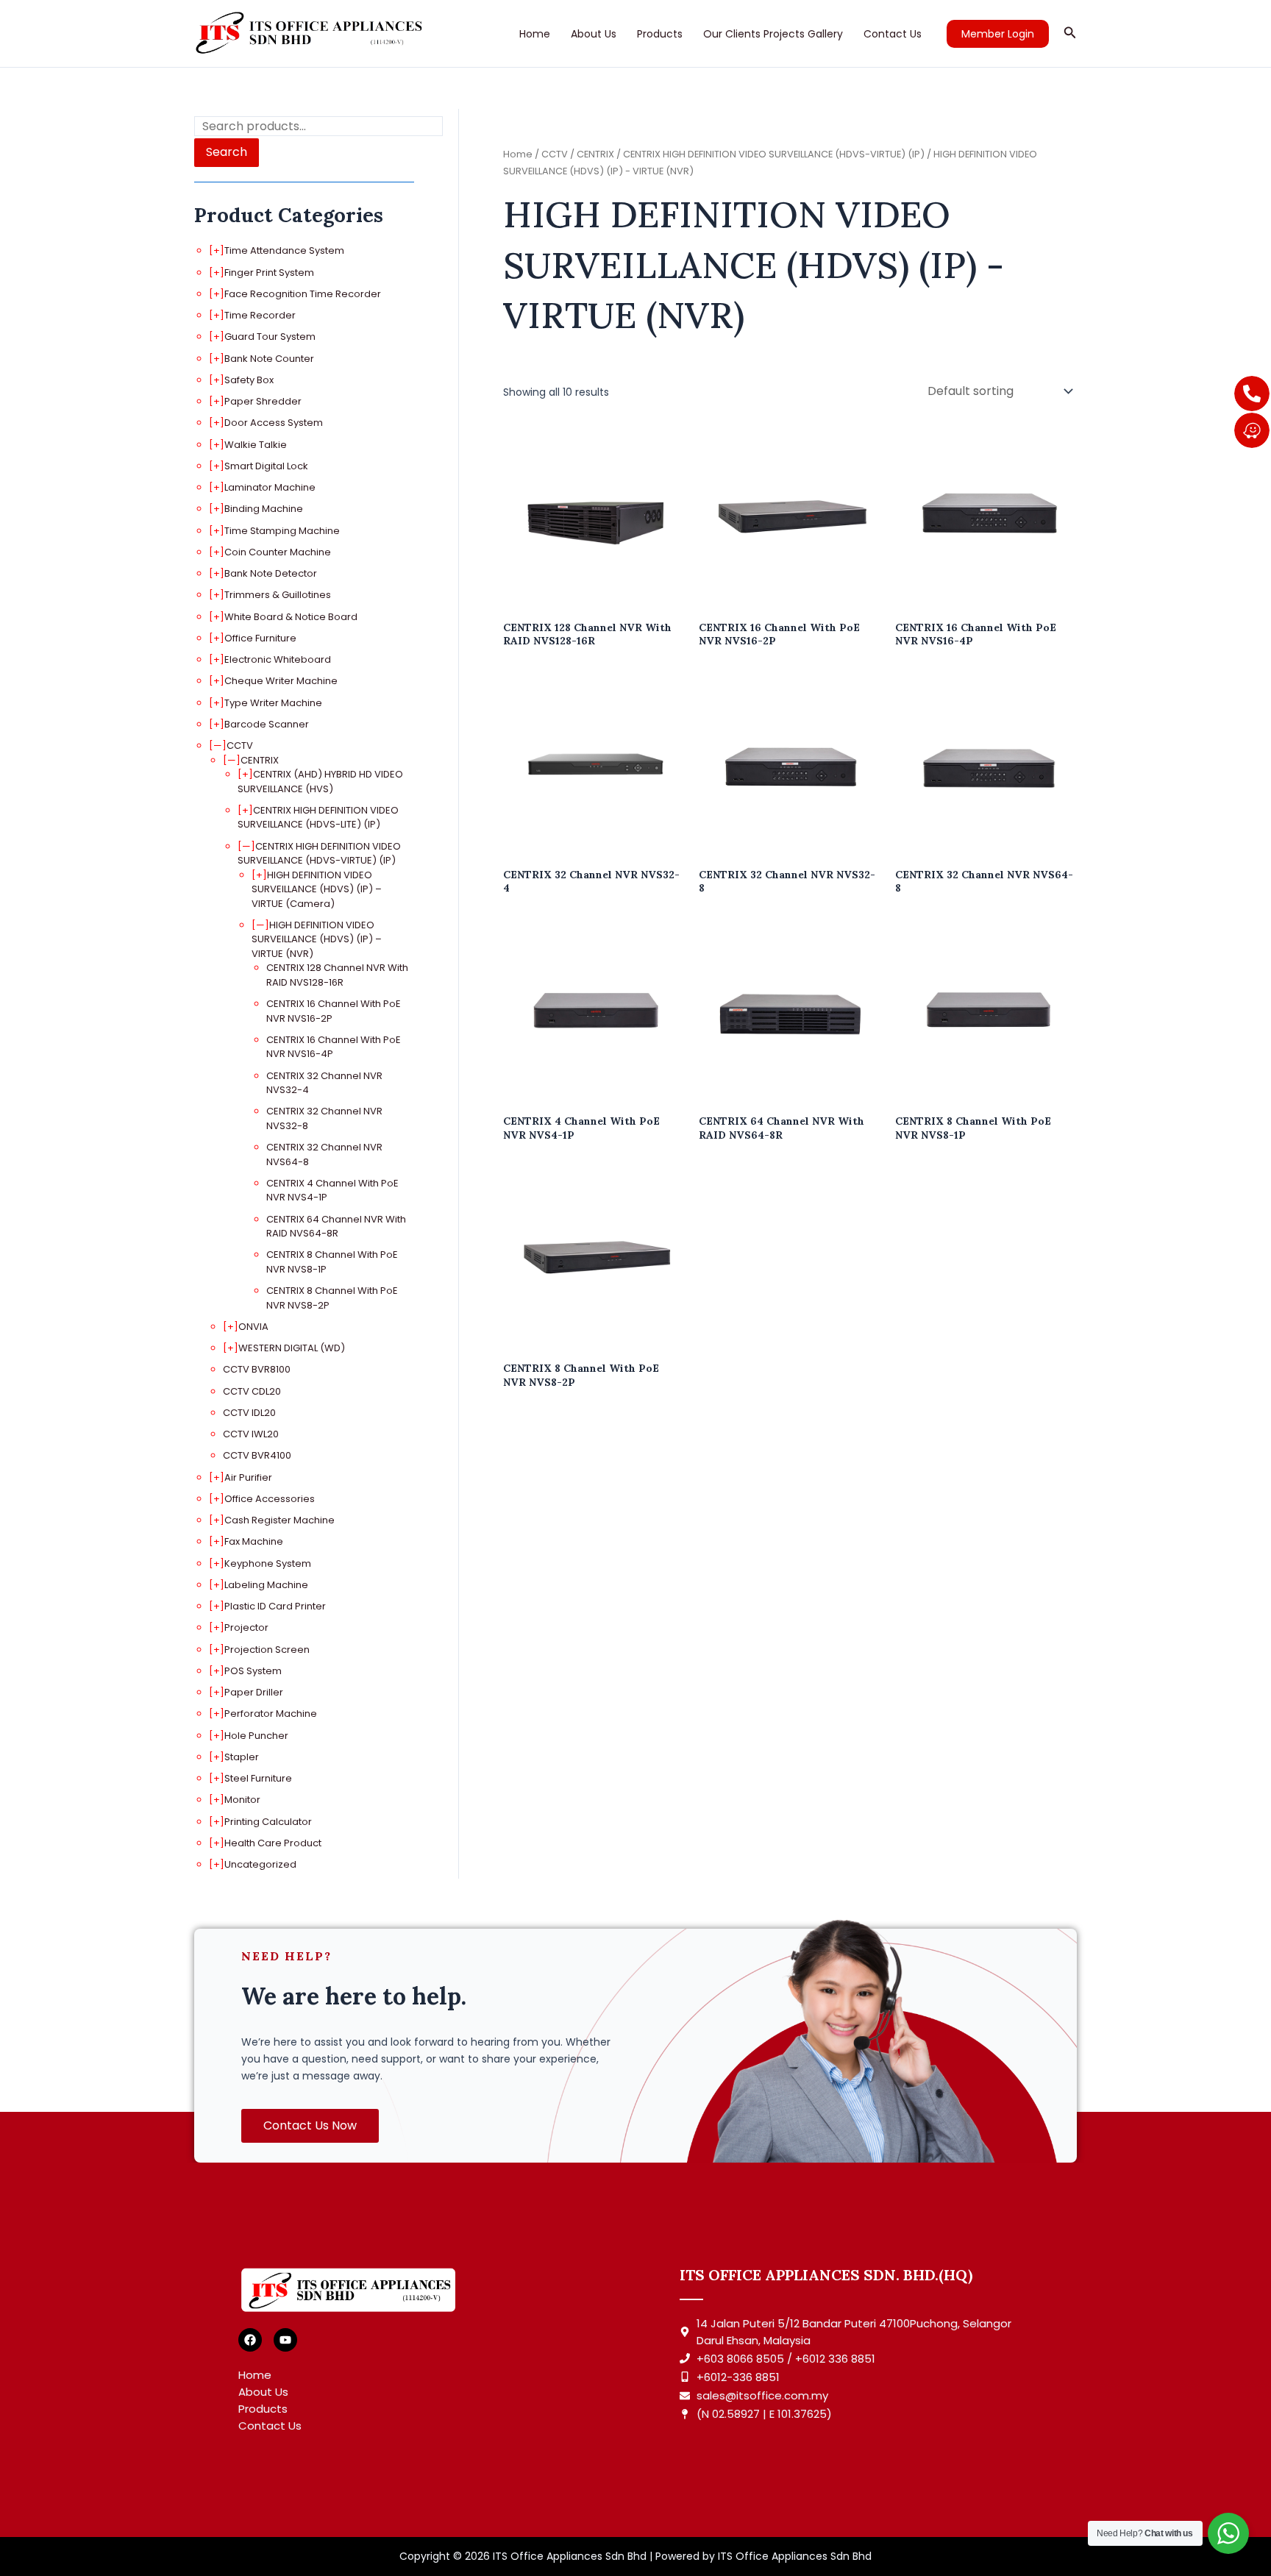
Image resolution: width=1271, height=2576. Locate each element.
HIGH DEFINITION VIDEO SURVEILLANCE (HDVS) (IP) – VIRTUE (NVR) (317, 939)
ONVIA (253, 1327)
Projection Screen (267, 1650)
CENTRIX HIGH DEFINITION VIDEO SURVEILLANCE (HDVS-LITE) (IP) (318, 818)
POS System (253, 1671)
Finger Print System (269, 273)
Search (227, 152)
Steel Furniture (258, 1778)
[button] (998, 34)
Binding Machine (264, 509)
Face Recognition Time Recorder (303, 294)
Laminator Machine (270, 487)
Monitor (242, 1800)
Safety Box (249, 380)
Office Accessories (270, 1499)
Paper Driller (254, 1692)
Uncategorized (260, 1864)
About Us (594, 34)
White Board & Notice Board (291, 617)
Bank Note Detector (271, 573)
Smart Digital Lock (266, 466)
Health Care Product (273, 1843)
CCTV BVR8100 (257, 1369)
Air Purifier (248, 1477)
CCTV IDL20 (249, 1413)
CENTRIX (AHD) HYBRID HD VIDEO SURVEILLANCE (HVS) (320, 782)
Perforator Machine (271, 1714)
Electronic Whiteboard (278, 659)
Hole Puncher (256, 1736)
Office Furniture (260, 638)
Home (535, 34)
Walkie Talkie (256, 445)
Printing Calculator (268, 1822)
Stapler (242, 1757)
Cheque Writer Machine (281, 681)
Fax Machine (254, 1541)
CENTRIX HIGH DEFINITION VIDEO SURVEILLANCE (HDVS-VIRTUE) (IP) (319, 854)
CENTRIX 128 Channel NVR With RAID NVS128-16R (337, 975)
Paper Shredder (263, 401)
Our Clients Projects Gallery (773, 34)
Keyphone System (268, 1563)
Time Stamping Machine (282, 531)
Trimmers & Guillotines (278, 595)
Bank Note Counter (269, 359)
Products (660, 34)
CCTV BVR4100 (257, 1455)
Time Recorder (260, 315)
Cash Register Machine (280, 1520)
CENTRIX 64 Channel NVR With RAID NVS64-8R (336, 1227)
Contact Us (893, 34)
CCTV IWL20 (251, 1434)
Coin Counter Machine (278, 552)
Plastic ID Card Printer (275, 1606)
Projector (246, 1627)
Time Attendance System (284, 250)
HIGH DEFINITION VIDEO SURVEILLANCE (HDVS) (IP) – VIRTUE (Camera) (317, 889)
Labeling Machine (266, 1585)
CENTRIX (260, 760)
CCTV (240, 746)
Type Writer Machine (273, 703)
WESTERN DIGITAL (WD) (292, 1348)
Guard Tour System (270, 337)
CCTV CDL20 (252, 1391)
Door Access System (274, 423)
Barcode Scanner (267, 724)
